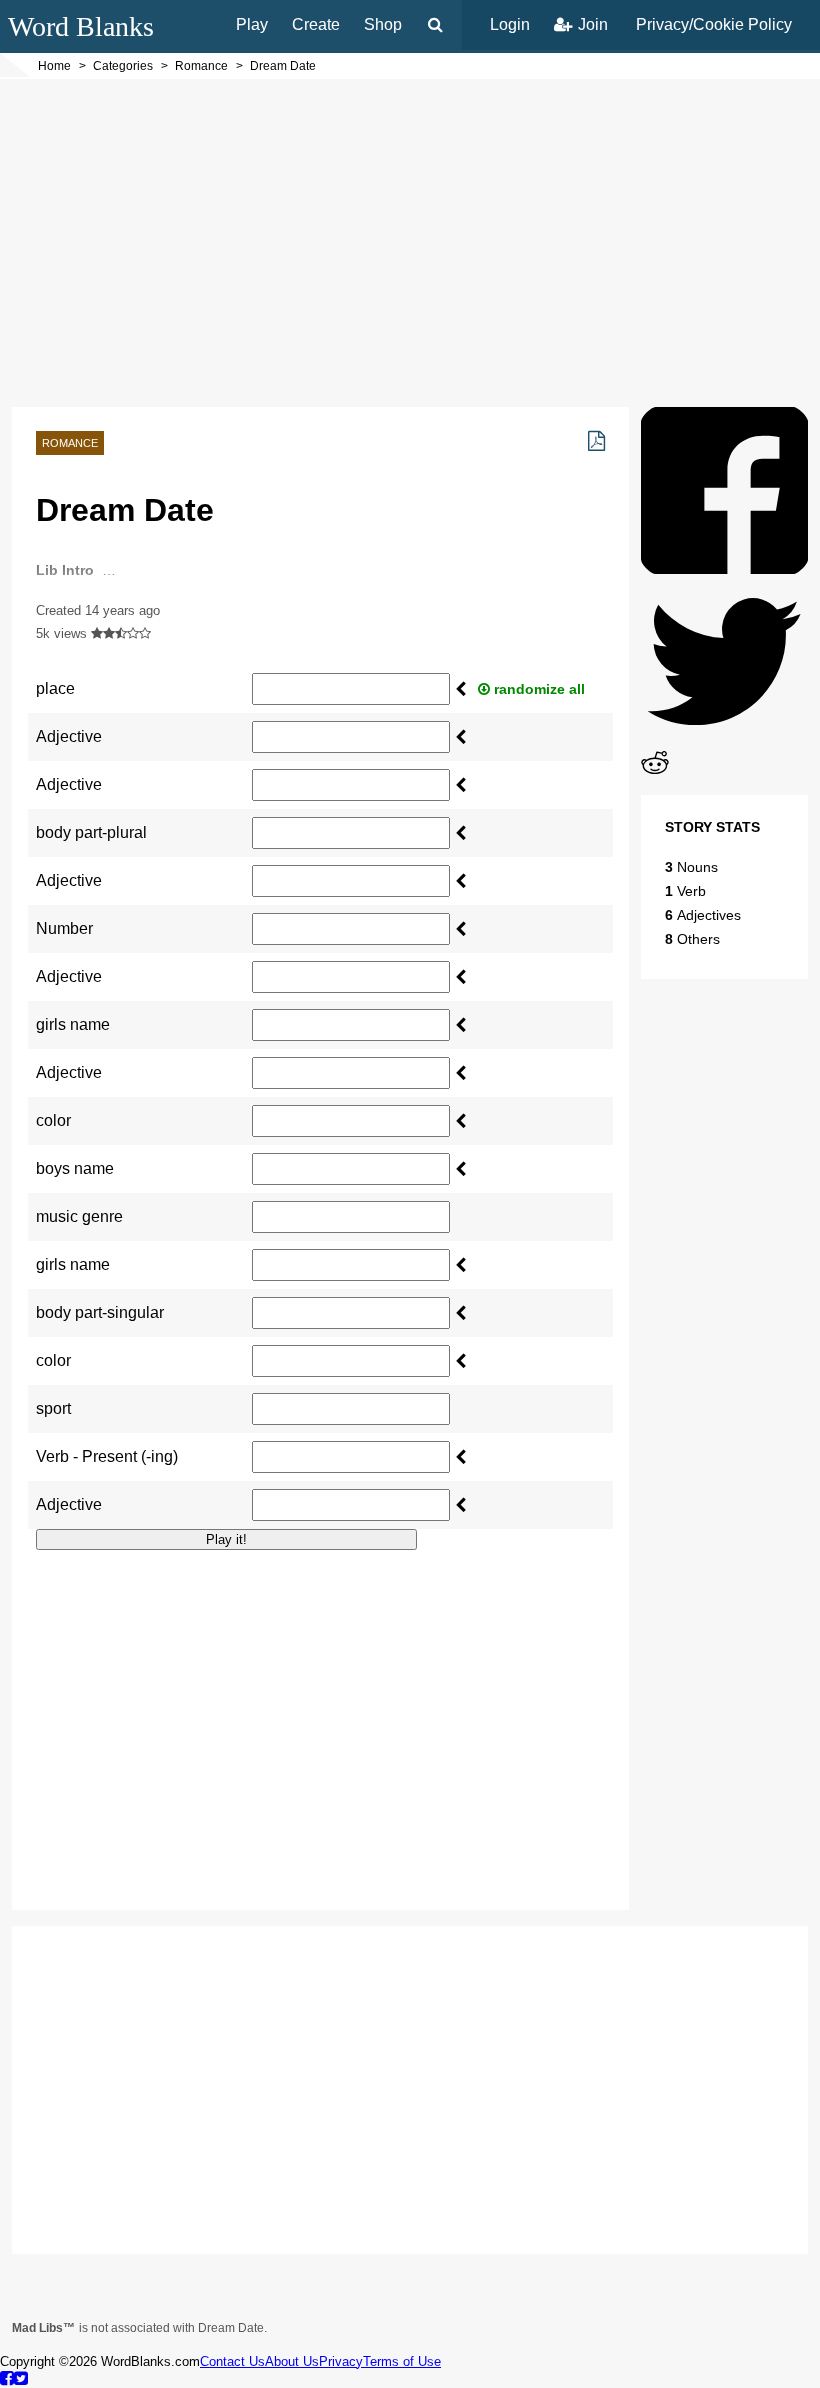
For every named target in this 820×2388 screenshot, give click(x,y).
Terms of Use (402, 2361)
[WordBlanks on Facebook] (7, 2378)
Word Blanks (81, 26)
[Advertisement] (410, 243)
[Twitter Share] (724, 739)
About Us (292, 2361)
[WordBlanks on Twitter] (21, 2378)
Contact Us (232, 2361)
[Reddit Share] (655, 771)
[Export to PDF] (596, 441)
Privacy (341, 2361)
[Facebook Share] (724, 568)
